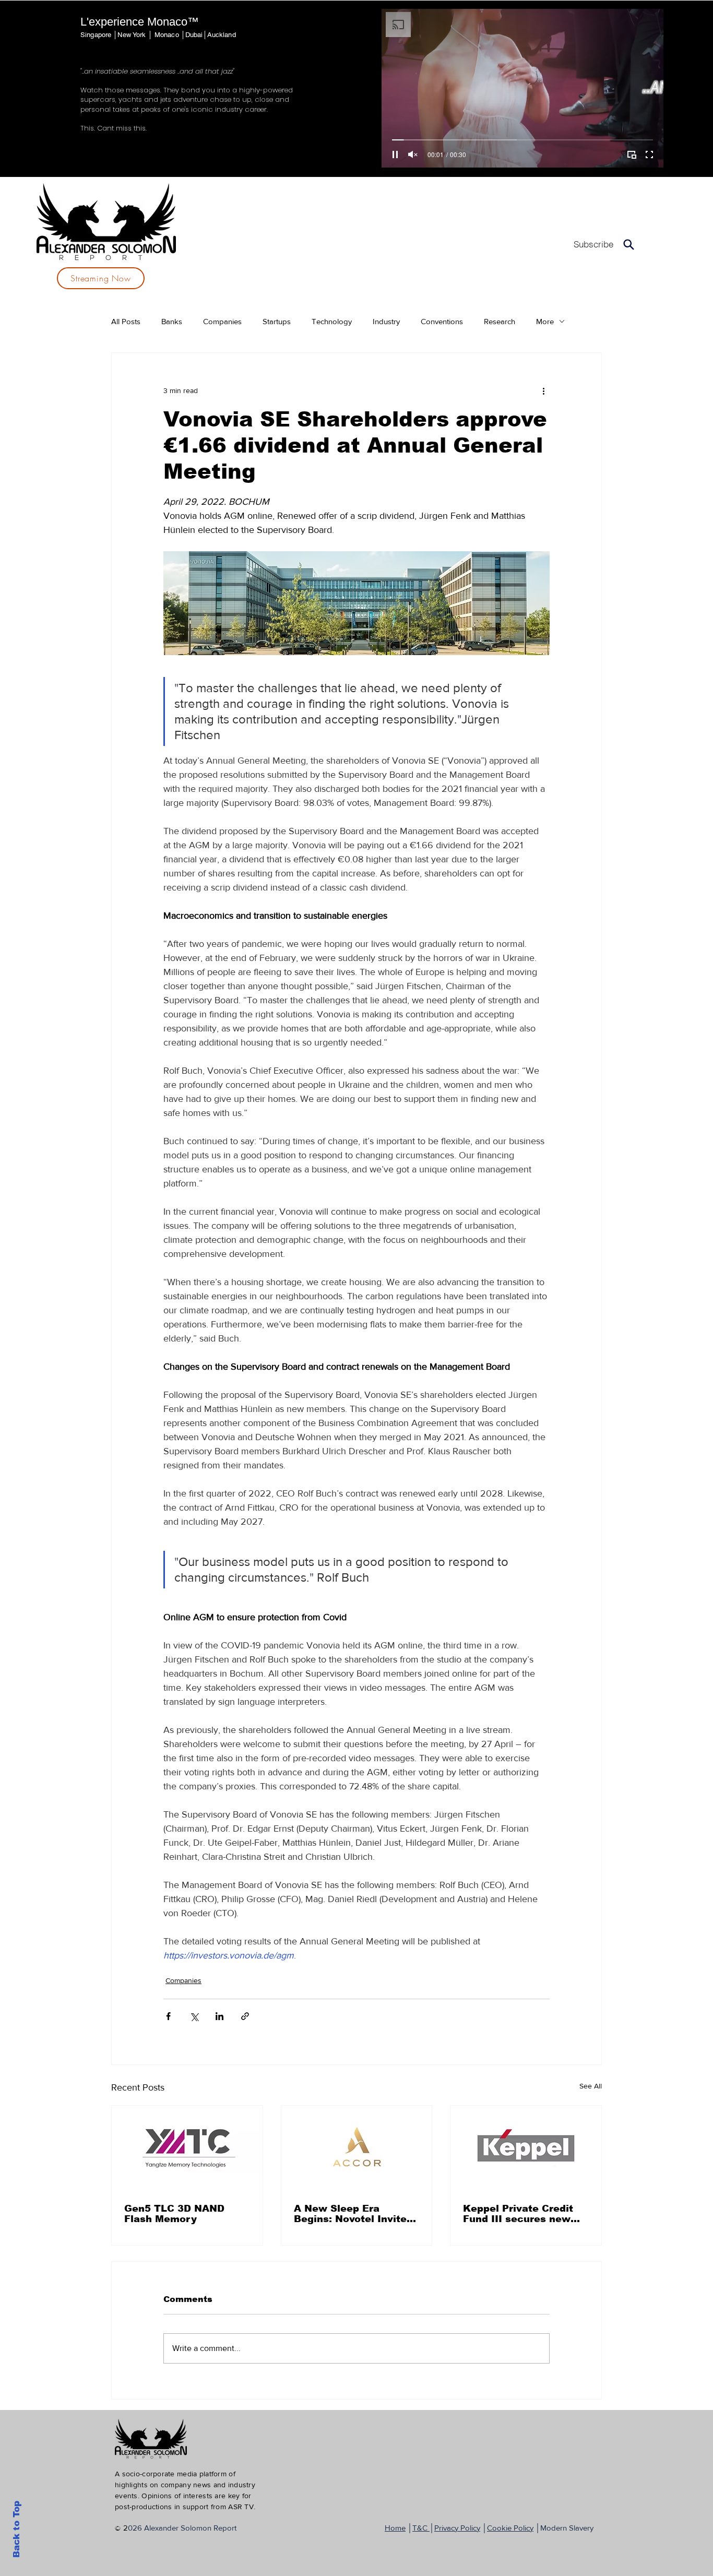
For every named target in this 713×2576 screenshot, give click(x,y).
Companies (222, 321)
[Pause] (395, 155)
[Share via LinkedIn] (219, 2016)
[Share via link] (245, 2016)
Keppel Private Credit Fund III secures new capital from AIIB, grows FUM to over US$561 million (525, 2214)
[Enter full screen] (649, 155)
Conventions (442, 321)
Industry (386, 321)
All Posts (126, 321)
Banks (172, 321)
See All (591, 2086)
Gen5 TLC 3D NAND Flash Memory (174, 2214)
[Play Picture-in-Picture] (632, 155)
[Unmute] (413, 155)
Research (500, 321)
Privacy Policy (457, 2528)
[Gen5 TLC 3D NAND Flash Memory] (187, 2148)
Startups (277, 321)
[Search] (629, 244)
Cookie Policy (510, 2528)
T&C (421, 2528)
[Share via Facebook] (168, 2016)
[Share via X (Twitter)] (194, 2016)
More (545, 321)
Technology (332, 321)
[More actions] (543, 390)
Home (395, 2528)
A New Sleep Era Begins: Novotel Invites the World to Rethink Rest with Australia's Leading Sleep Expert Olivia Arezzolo (353, 2214)
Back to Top (16, 2529)
